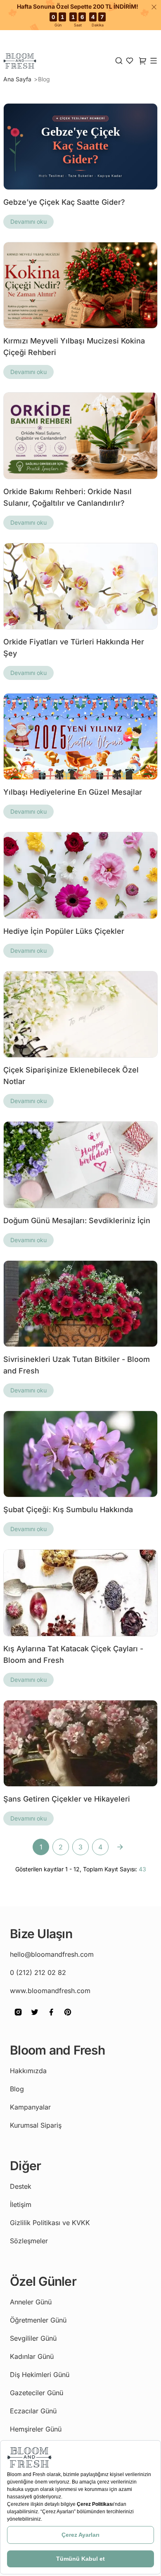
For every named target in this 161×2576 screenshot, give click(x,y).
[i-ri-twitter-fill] (35, 2018)
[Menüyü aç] (154, 61)
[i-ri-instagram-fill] (18, 2018)
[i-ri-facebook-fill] (51, 2018)
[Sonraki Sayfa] (120, 1847)
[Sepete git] (130, 61)
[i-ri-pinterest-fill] (68, 2018)
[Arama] (119, 61)
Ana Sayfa (18, 79)
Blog (44, 79)
